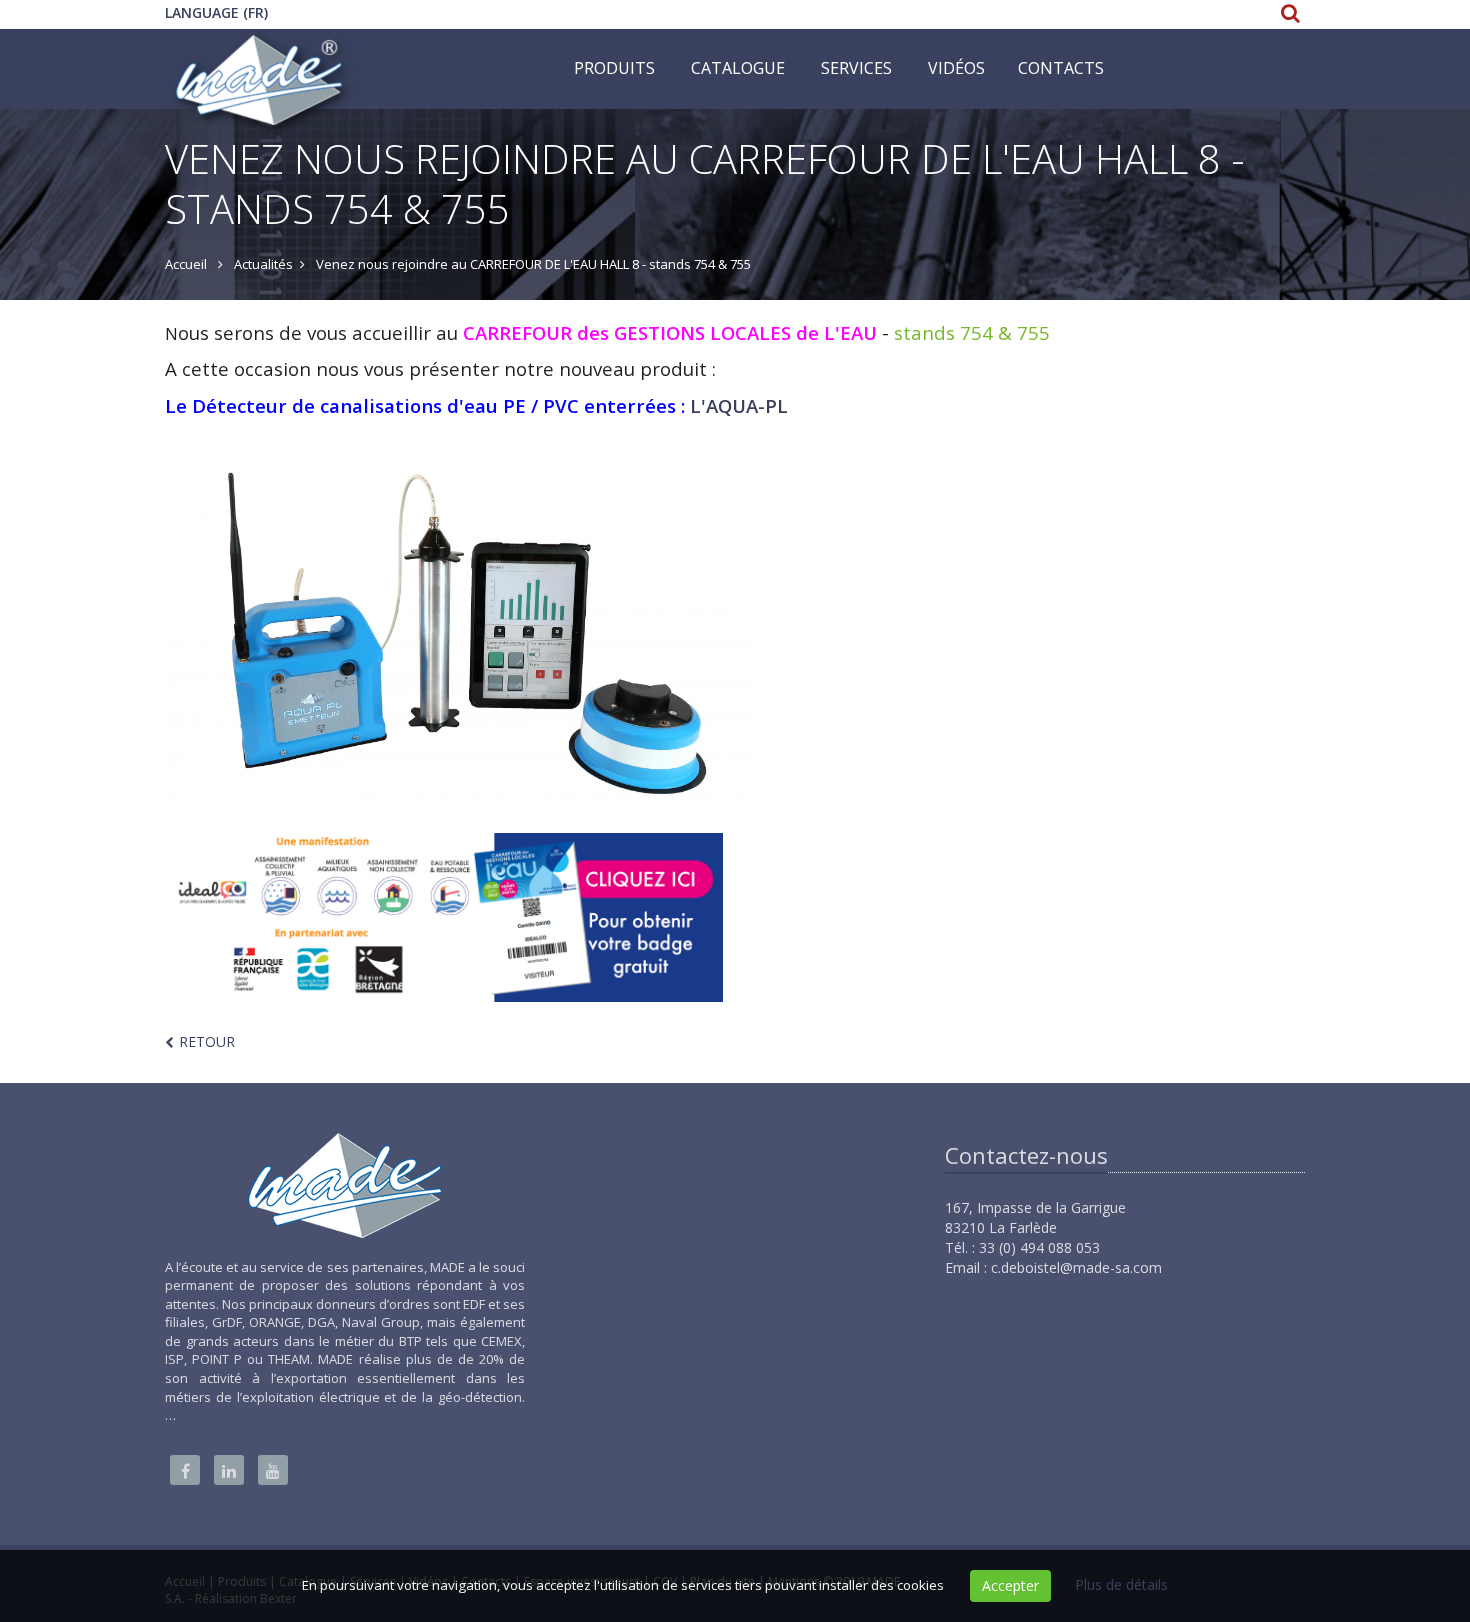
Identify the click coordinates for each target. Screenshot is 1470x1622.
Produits (614, 68)
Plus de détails (1121, 1584)
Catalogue (738, 68)
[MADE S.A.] (261, 54)
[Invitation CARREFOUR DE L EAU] (444, 916)
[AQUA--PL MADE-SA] (735, 627)
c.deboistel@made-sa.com (1076, 1267)
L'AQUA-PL (736, 405)
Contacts (1061, 68)
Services (856, 68)
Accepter (1010, 1585)
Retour (207, 1041)
